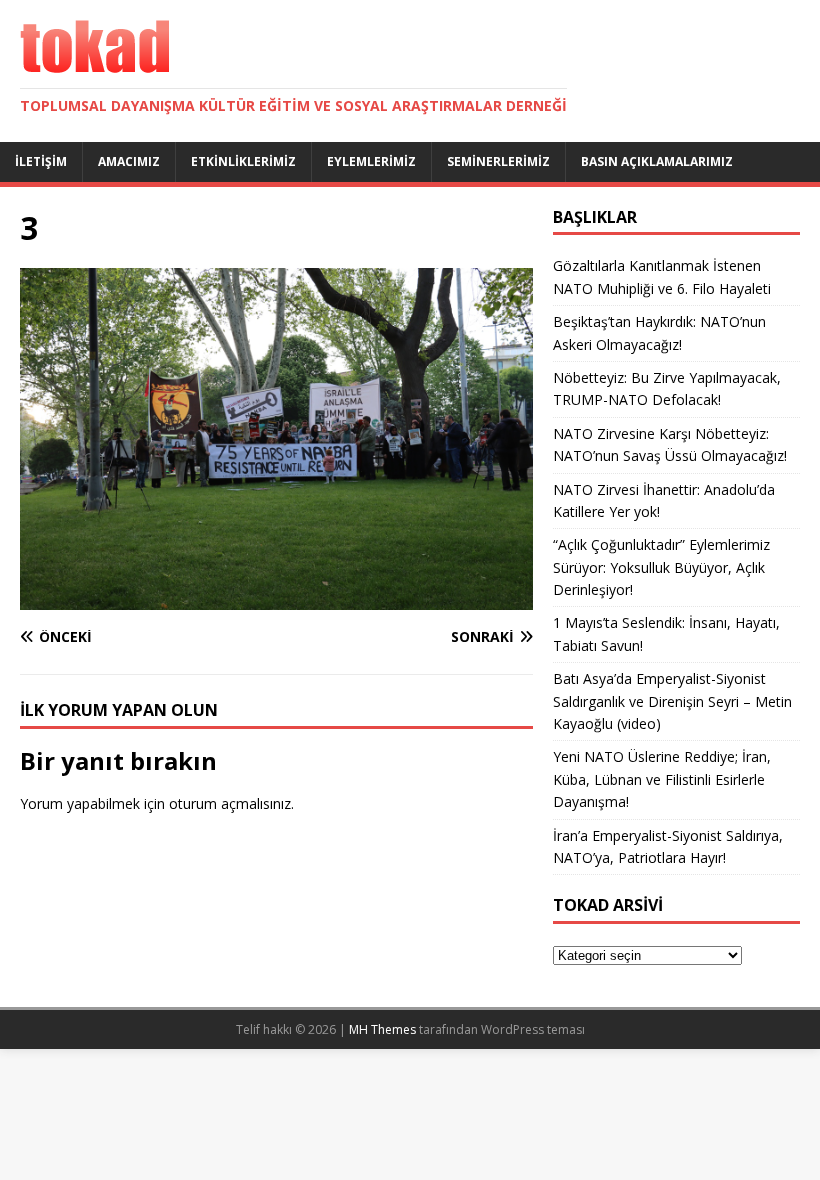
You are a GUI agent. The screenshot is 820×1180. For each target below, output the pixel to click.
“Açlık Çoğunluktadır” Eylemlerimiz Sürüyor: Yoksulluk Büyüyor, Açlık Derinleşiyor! (661, 567)
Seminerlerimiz (498, 161)
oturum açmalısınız (230, 803)
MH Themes (382, 1029)
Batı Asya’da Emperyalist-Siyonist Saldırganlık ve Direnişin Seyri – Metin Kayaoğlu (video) (672, 701)
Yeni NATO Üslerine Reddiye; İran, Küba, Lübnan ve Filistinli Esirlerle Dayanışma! (662, 779)
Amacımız (129, 161)
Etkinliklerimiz (243, 161)
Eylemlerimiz (371, 161)
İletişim (41, 161)
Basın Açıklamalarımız (657, 161)
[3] (276, 598)
